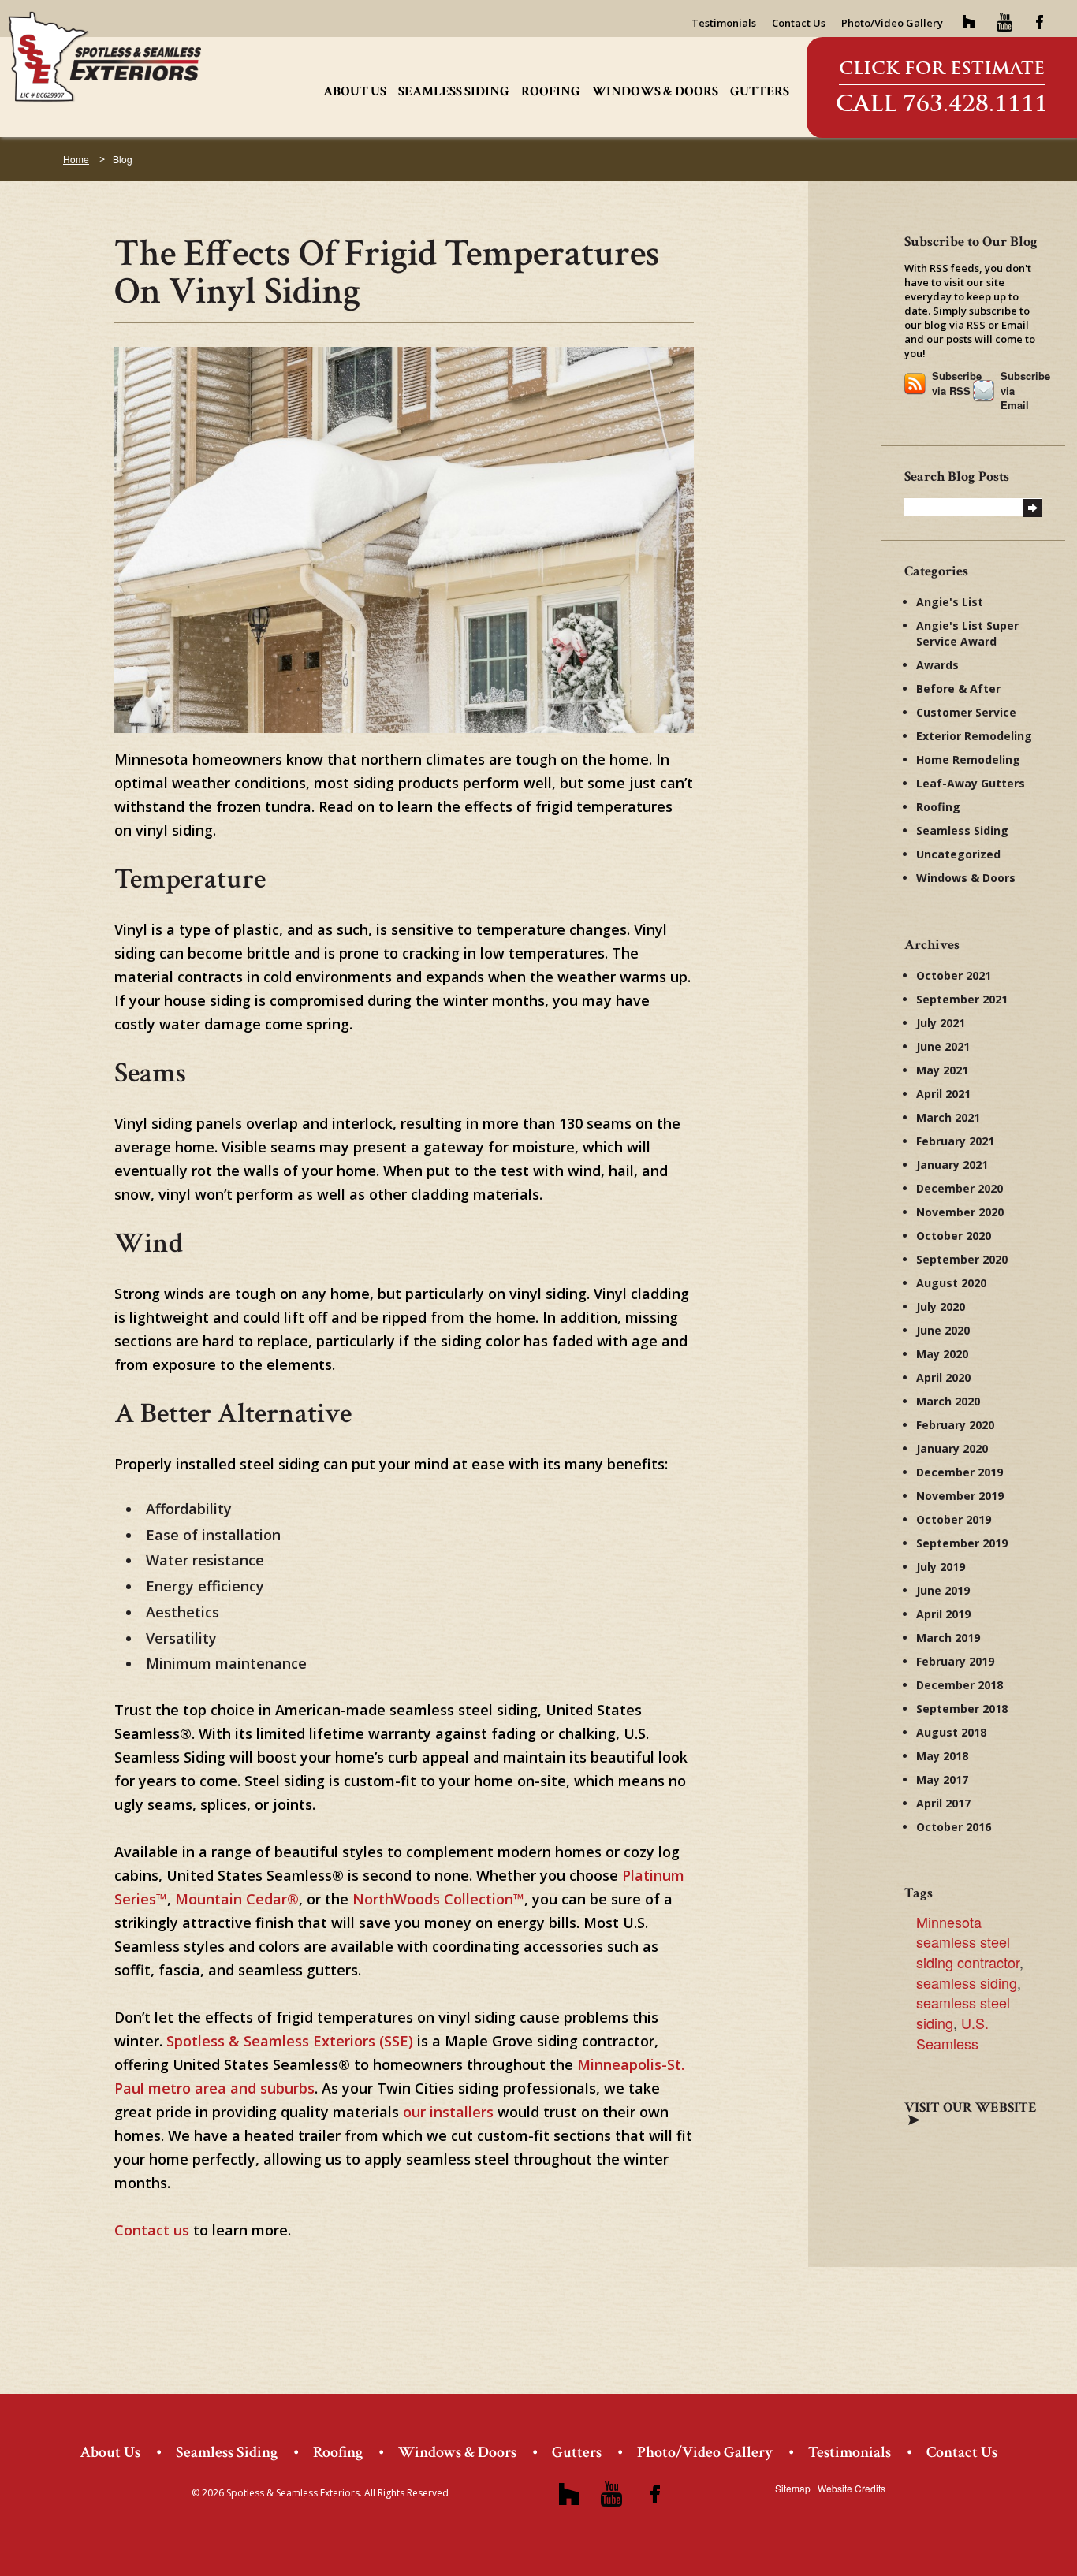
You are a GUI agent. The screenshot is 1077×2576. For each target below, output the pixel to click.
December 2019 (960, 1472)
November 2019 (960, 1496)
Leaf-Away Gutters (971, 783)
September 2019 (962, 1543)
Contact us (154, 2230)
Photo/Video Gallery (892, 23)
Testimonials (724, 23)
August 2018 (951, 1732)
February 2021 (955, 1141)
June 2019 (943, 1590)
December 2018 (960, 1685)
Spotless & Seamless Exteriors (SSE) (290, 2041)
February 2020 (955, 1425)
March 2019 (948, 1638)
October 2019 (954, 1519)
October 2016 (954, 1827)
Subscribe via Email (1021, 390)
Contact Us (799, 23)
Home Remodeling (968, 759)
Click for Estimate (942, 68)
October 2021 (954, 975)
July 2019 (941, 1567)
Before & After (958, 689)
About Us (355, 91)
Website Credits (852, 2488)
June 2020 (943, 1330)
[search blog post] (1032, 506)
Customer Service (966, 712)
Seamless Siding (454, 91)
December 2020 (960, 1188)
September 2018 (962, 1709)
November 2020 (960, 1212)
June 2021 (943, 1046)
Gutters (760, 91)
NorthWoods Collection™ (438, 1899)
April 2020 (943, 1377)
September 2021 (962, 999)
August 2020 (951, 1283)
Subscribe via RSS (952, 383)
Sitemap (793, 2488)
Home (76, 159)
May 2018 (942, 1756)
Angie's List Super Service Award (967, 633)
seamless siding (967, 1982)
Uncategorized (958, 854)
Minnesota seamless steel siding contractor (968, 1942)
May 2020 (942, 1354)
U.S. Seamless (952, 2033)
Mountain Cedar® (237, 1899)
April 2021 (943, 1094)
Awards (937, 665)
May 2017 (942, 1779)
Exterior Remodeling (974, 736)
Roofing (551, 91)
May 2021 (942, 1070)
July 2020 (941, 1307)
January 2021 (952, 1165)
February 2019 (955, 1661)
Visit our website (971, 2107)
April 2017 (943, 1803)
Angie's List (950, 602)
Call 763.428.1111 (942, 103)
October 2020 (954, 1236)
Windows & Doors (655, 91)
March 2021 (948, 1117)
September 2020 (962, 1259)
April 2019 (943, 1614)
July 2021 (941, 1023)
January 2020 (952, 1448)
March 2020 (948, 1401)
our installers (448, 2112)
